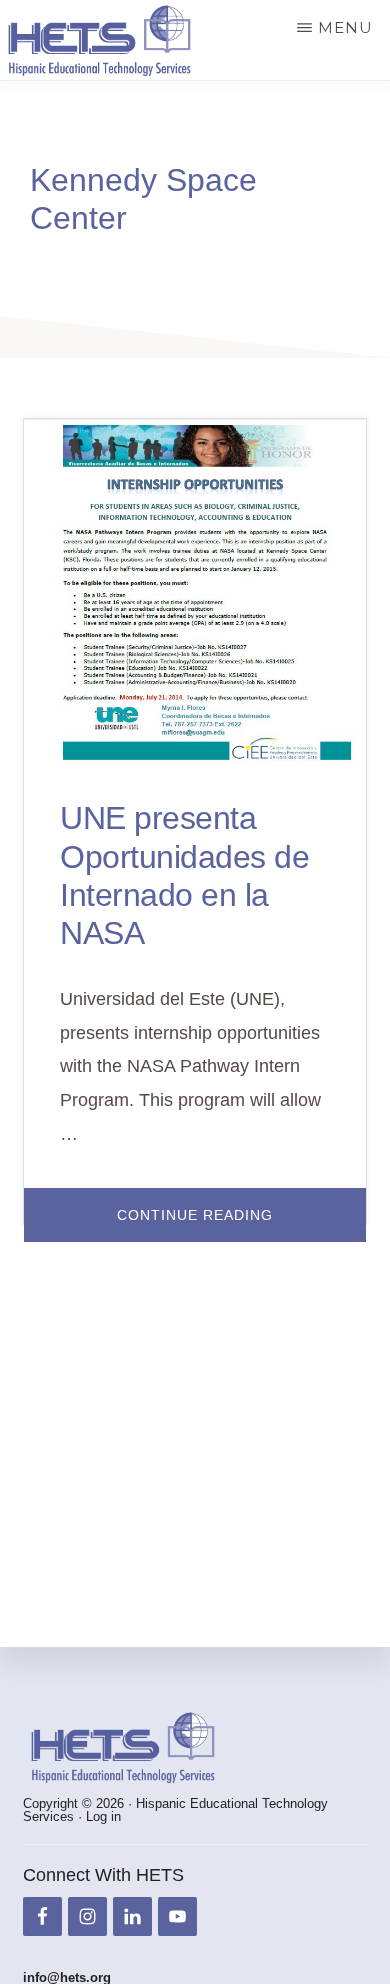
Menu (345, 27)
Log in (103, 1816)
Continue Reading (241, 1224)
